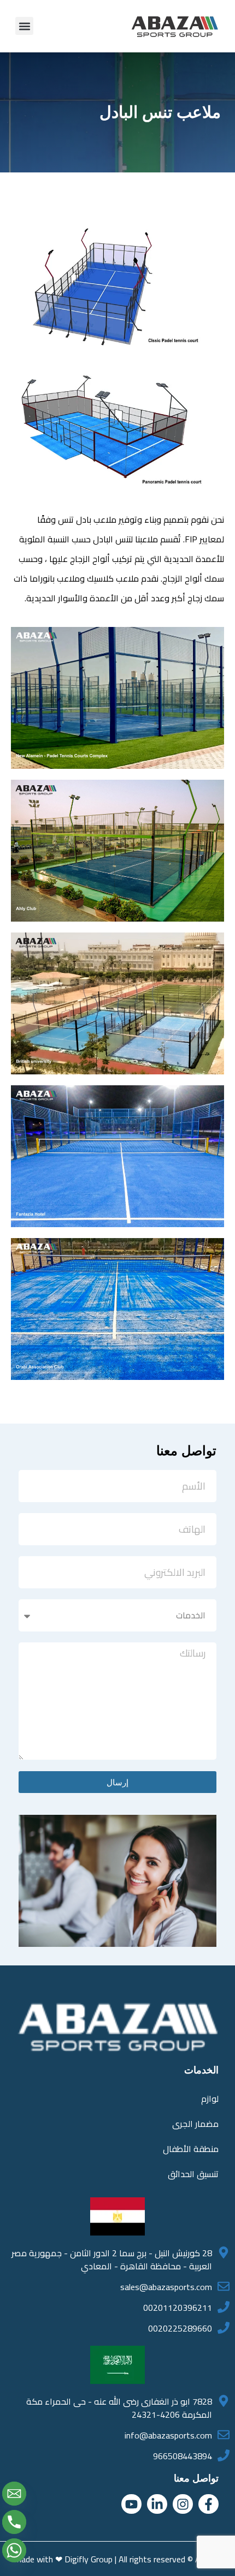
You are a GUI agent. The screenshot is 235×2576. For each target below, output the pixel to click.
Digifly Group (89, 2559)
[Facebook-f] (208, 2504)
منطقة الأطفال (191, 2149)
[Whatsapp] (14, 2550)
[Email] (14, 2494)
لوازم (210, 2099)
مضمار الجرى (195, 2124)
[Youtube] (131, 2504)
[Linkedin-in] (157, 2504)
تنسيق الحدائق (193, 2174)
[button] (24, 26)
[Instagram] (183, 2504)
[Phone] (14, 2522)
